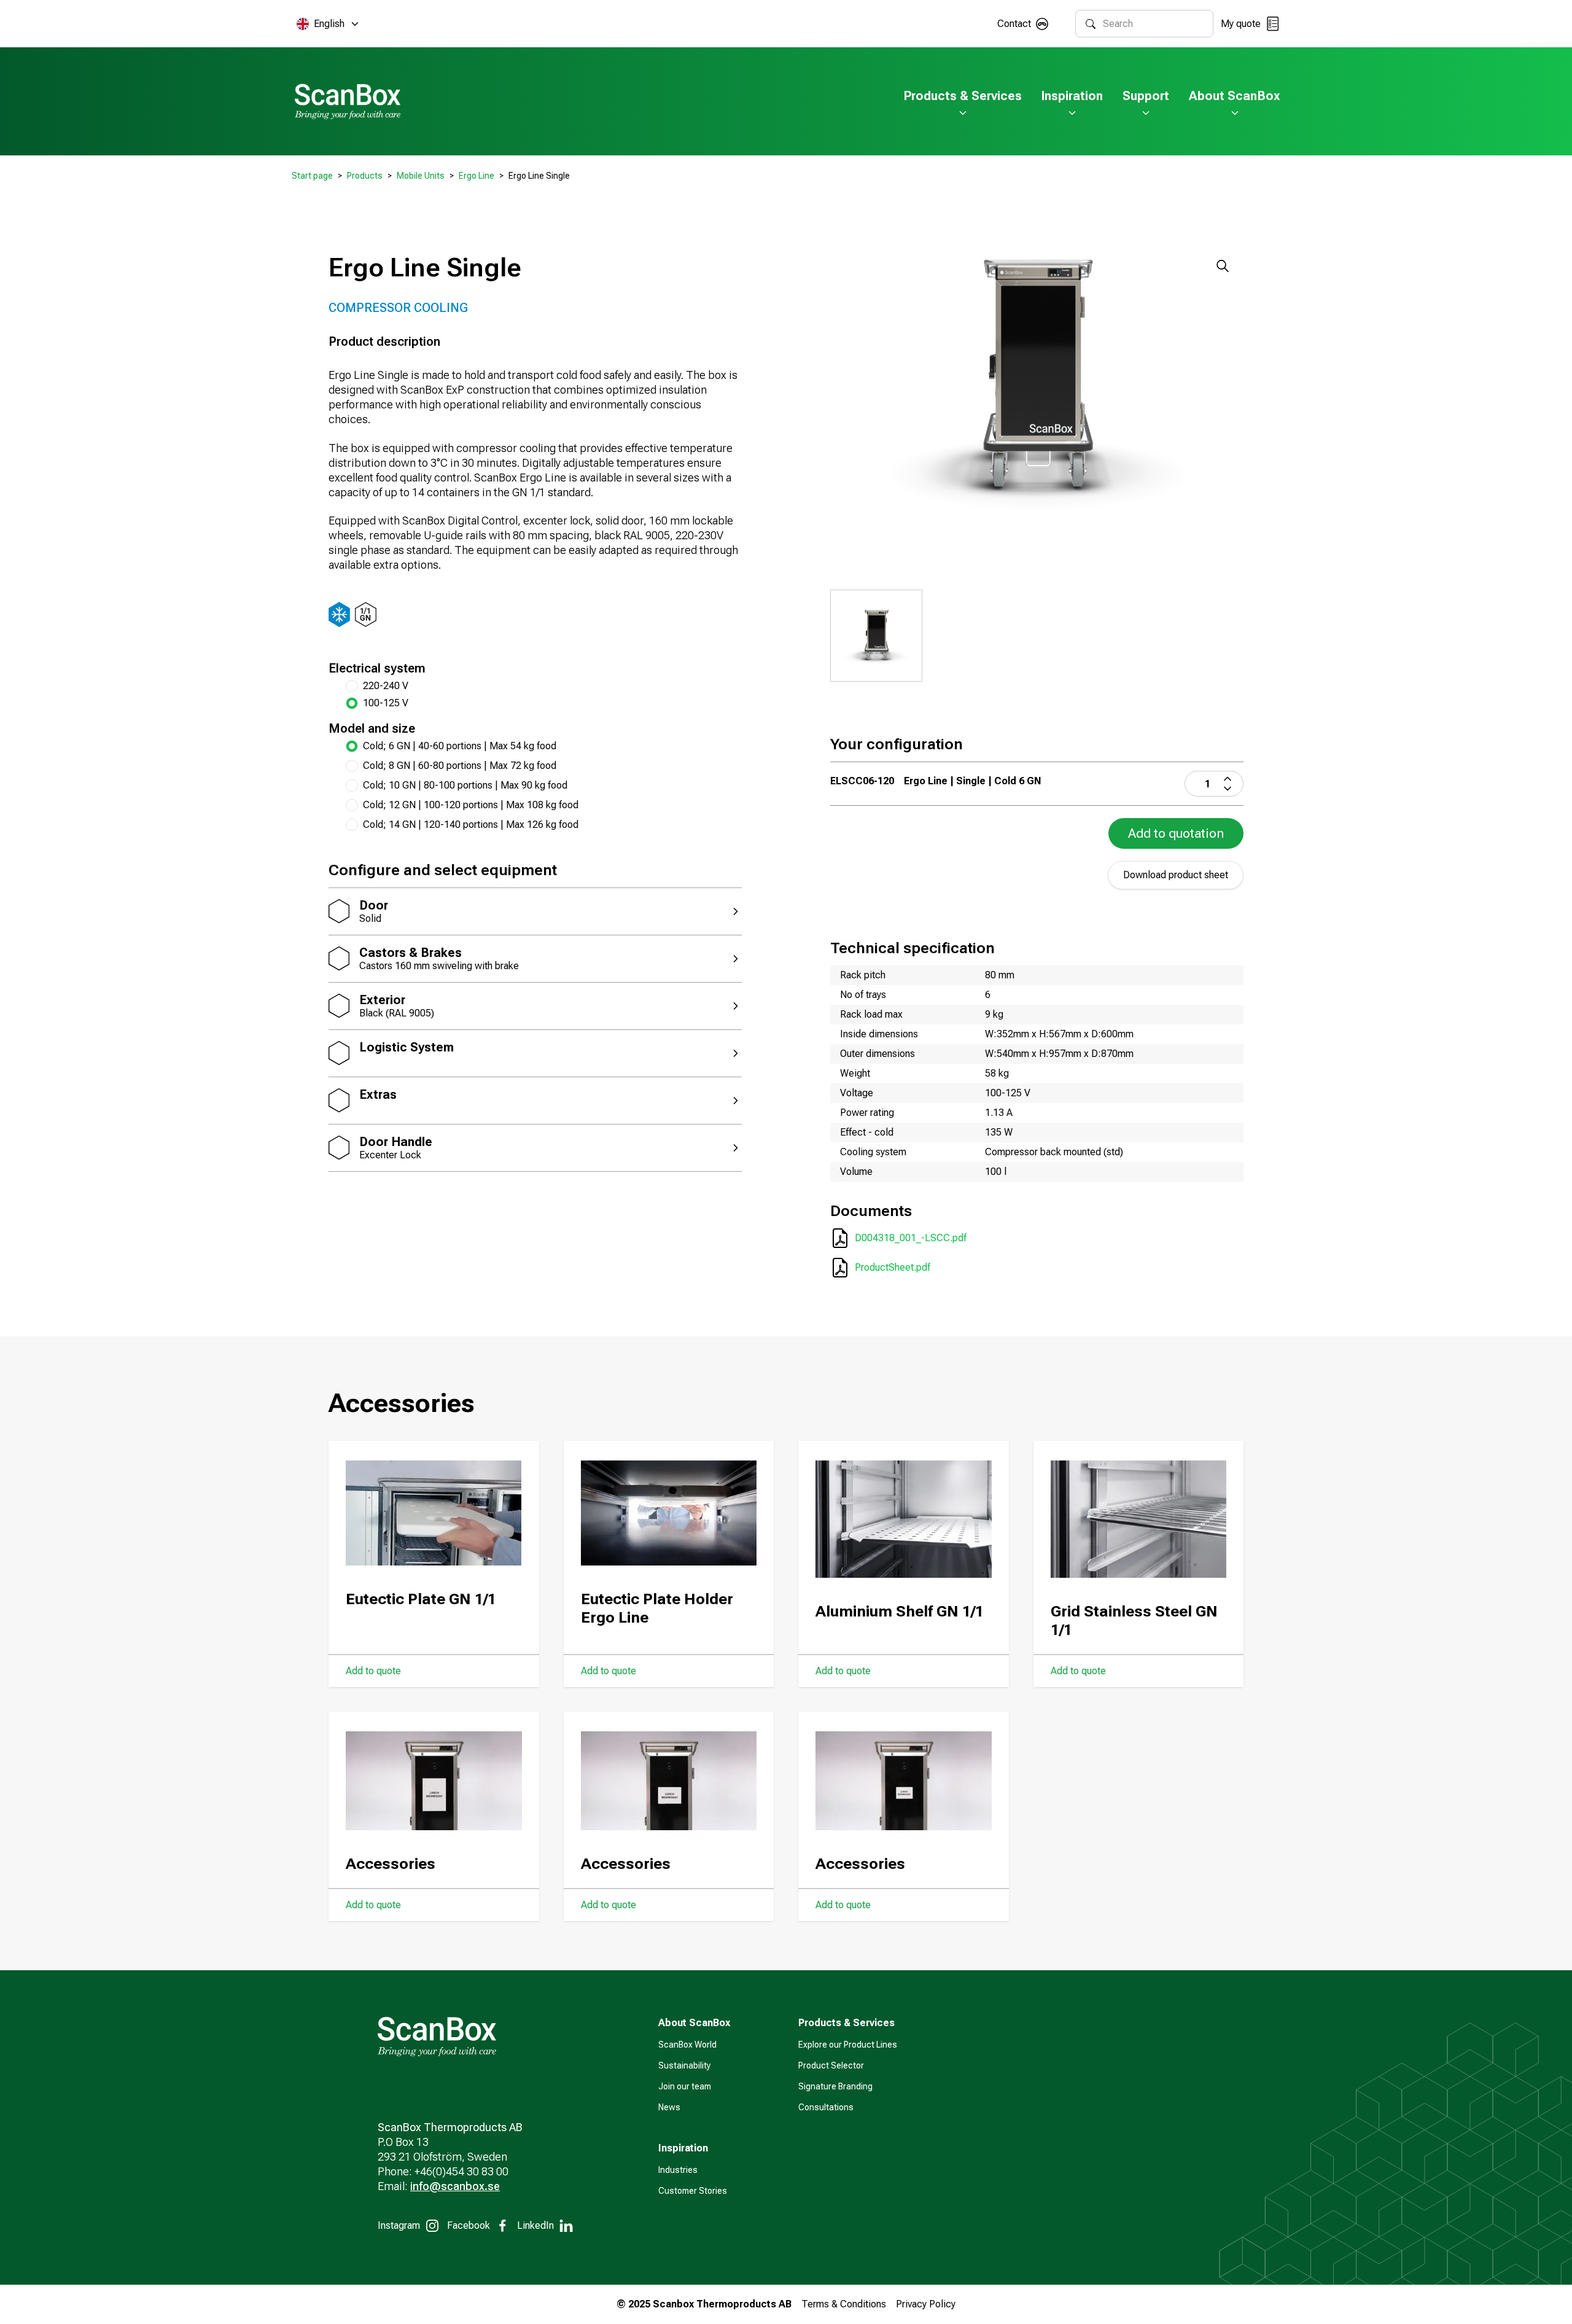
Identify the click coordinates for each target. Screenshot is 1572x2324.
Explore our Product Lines (848, 2045)
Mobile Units (421, 176)
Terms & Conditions (844, 2304)
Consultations (826, 2107)
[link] (544, 746)
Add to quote (373, 1671)
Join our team (685, 2086)
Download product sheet (1176, 875)
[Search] (1091, 24)
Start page (312, 176)
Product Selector (831, 2065)
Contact (1014, 24)
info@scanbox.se (455, 2186)
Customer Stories (693, 2191)
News (669, 2107)
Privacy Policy (926, 2304)
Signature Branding (835, 2086)
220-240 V (386, 686)
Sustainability (684, 2065)
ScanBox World (687, 2045)
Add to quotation (1176, 833)
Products (365, 176)
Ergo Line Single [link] (539, 176)
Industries (678, 2170)
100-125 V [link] (386, 703)
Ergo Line (477, 176)
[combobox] (1153, 24)
